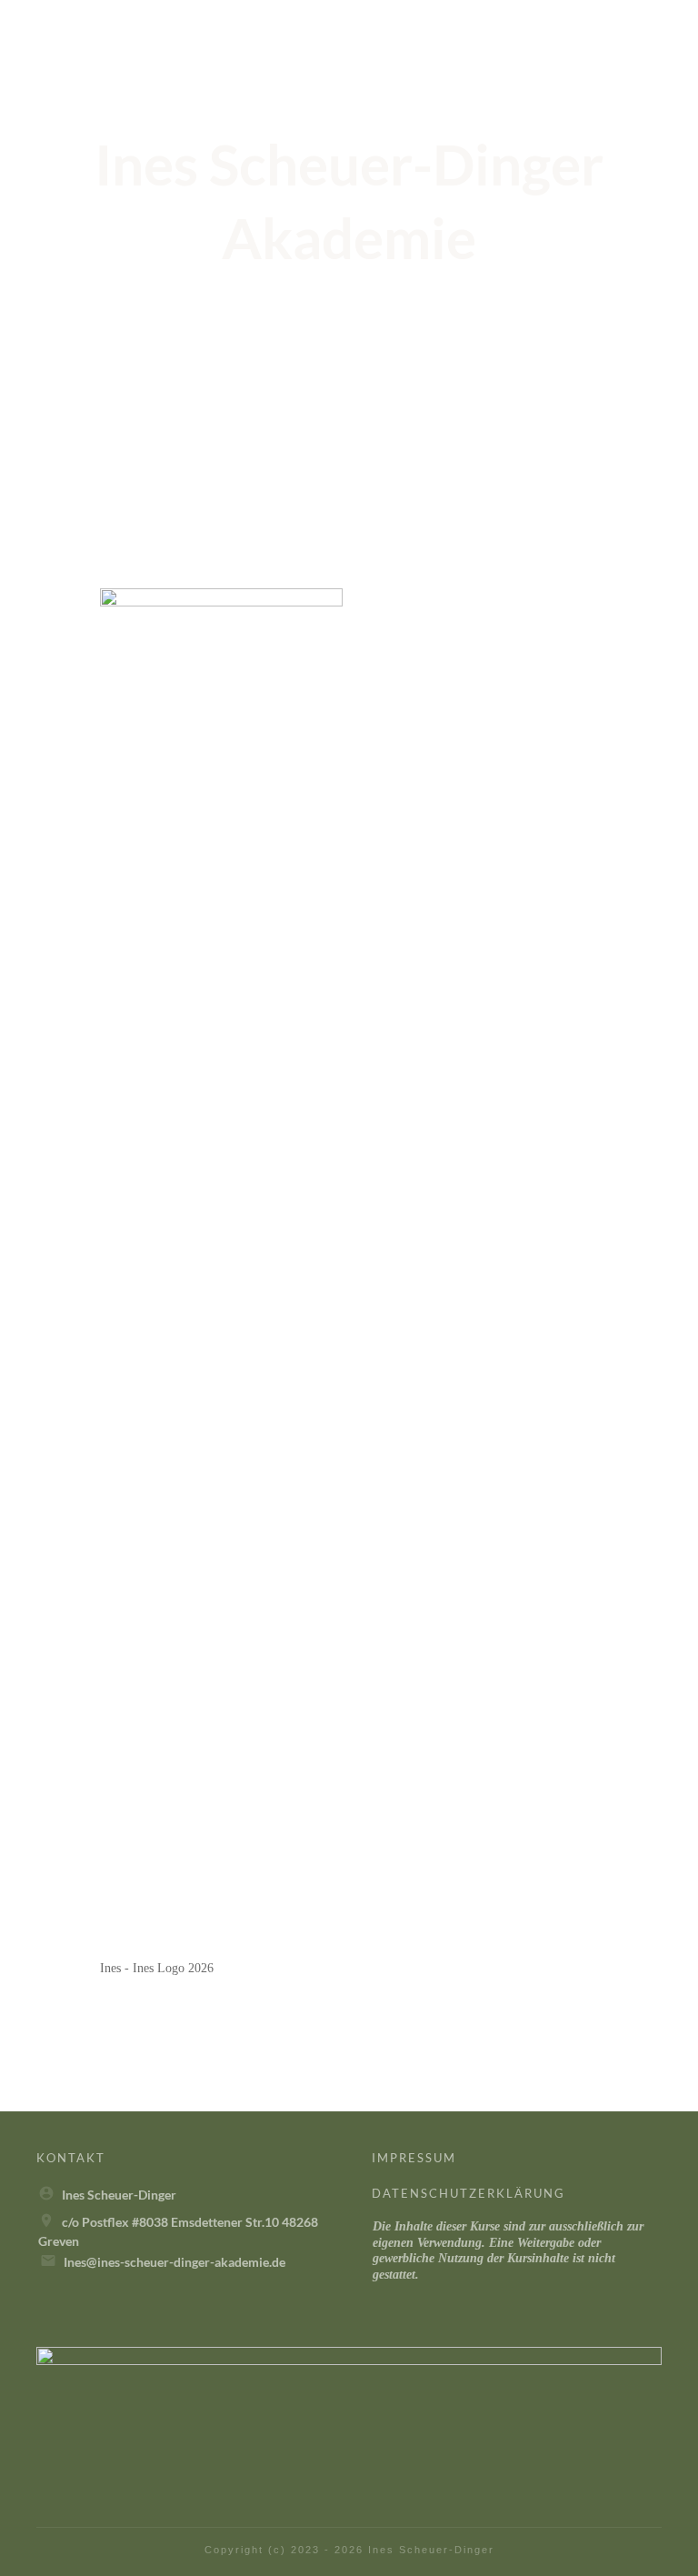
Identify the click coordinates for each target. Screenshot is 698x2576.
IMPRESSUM (414, 2158)
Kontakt (71, 2158)
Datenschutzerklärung (469, 2193)
